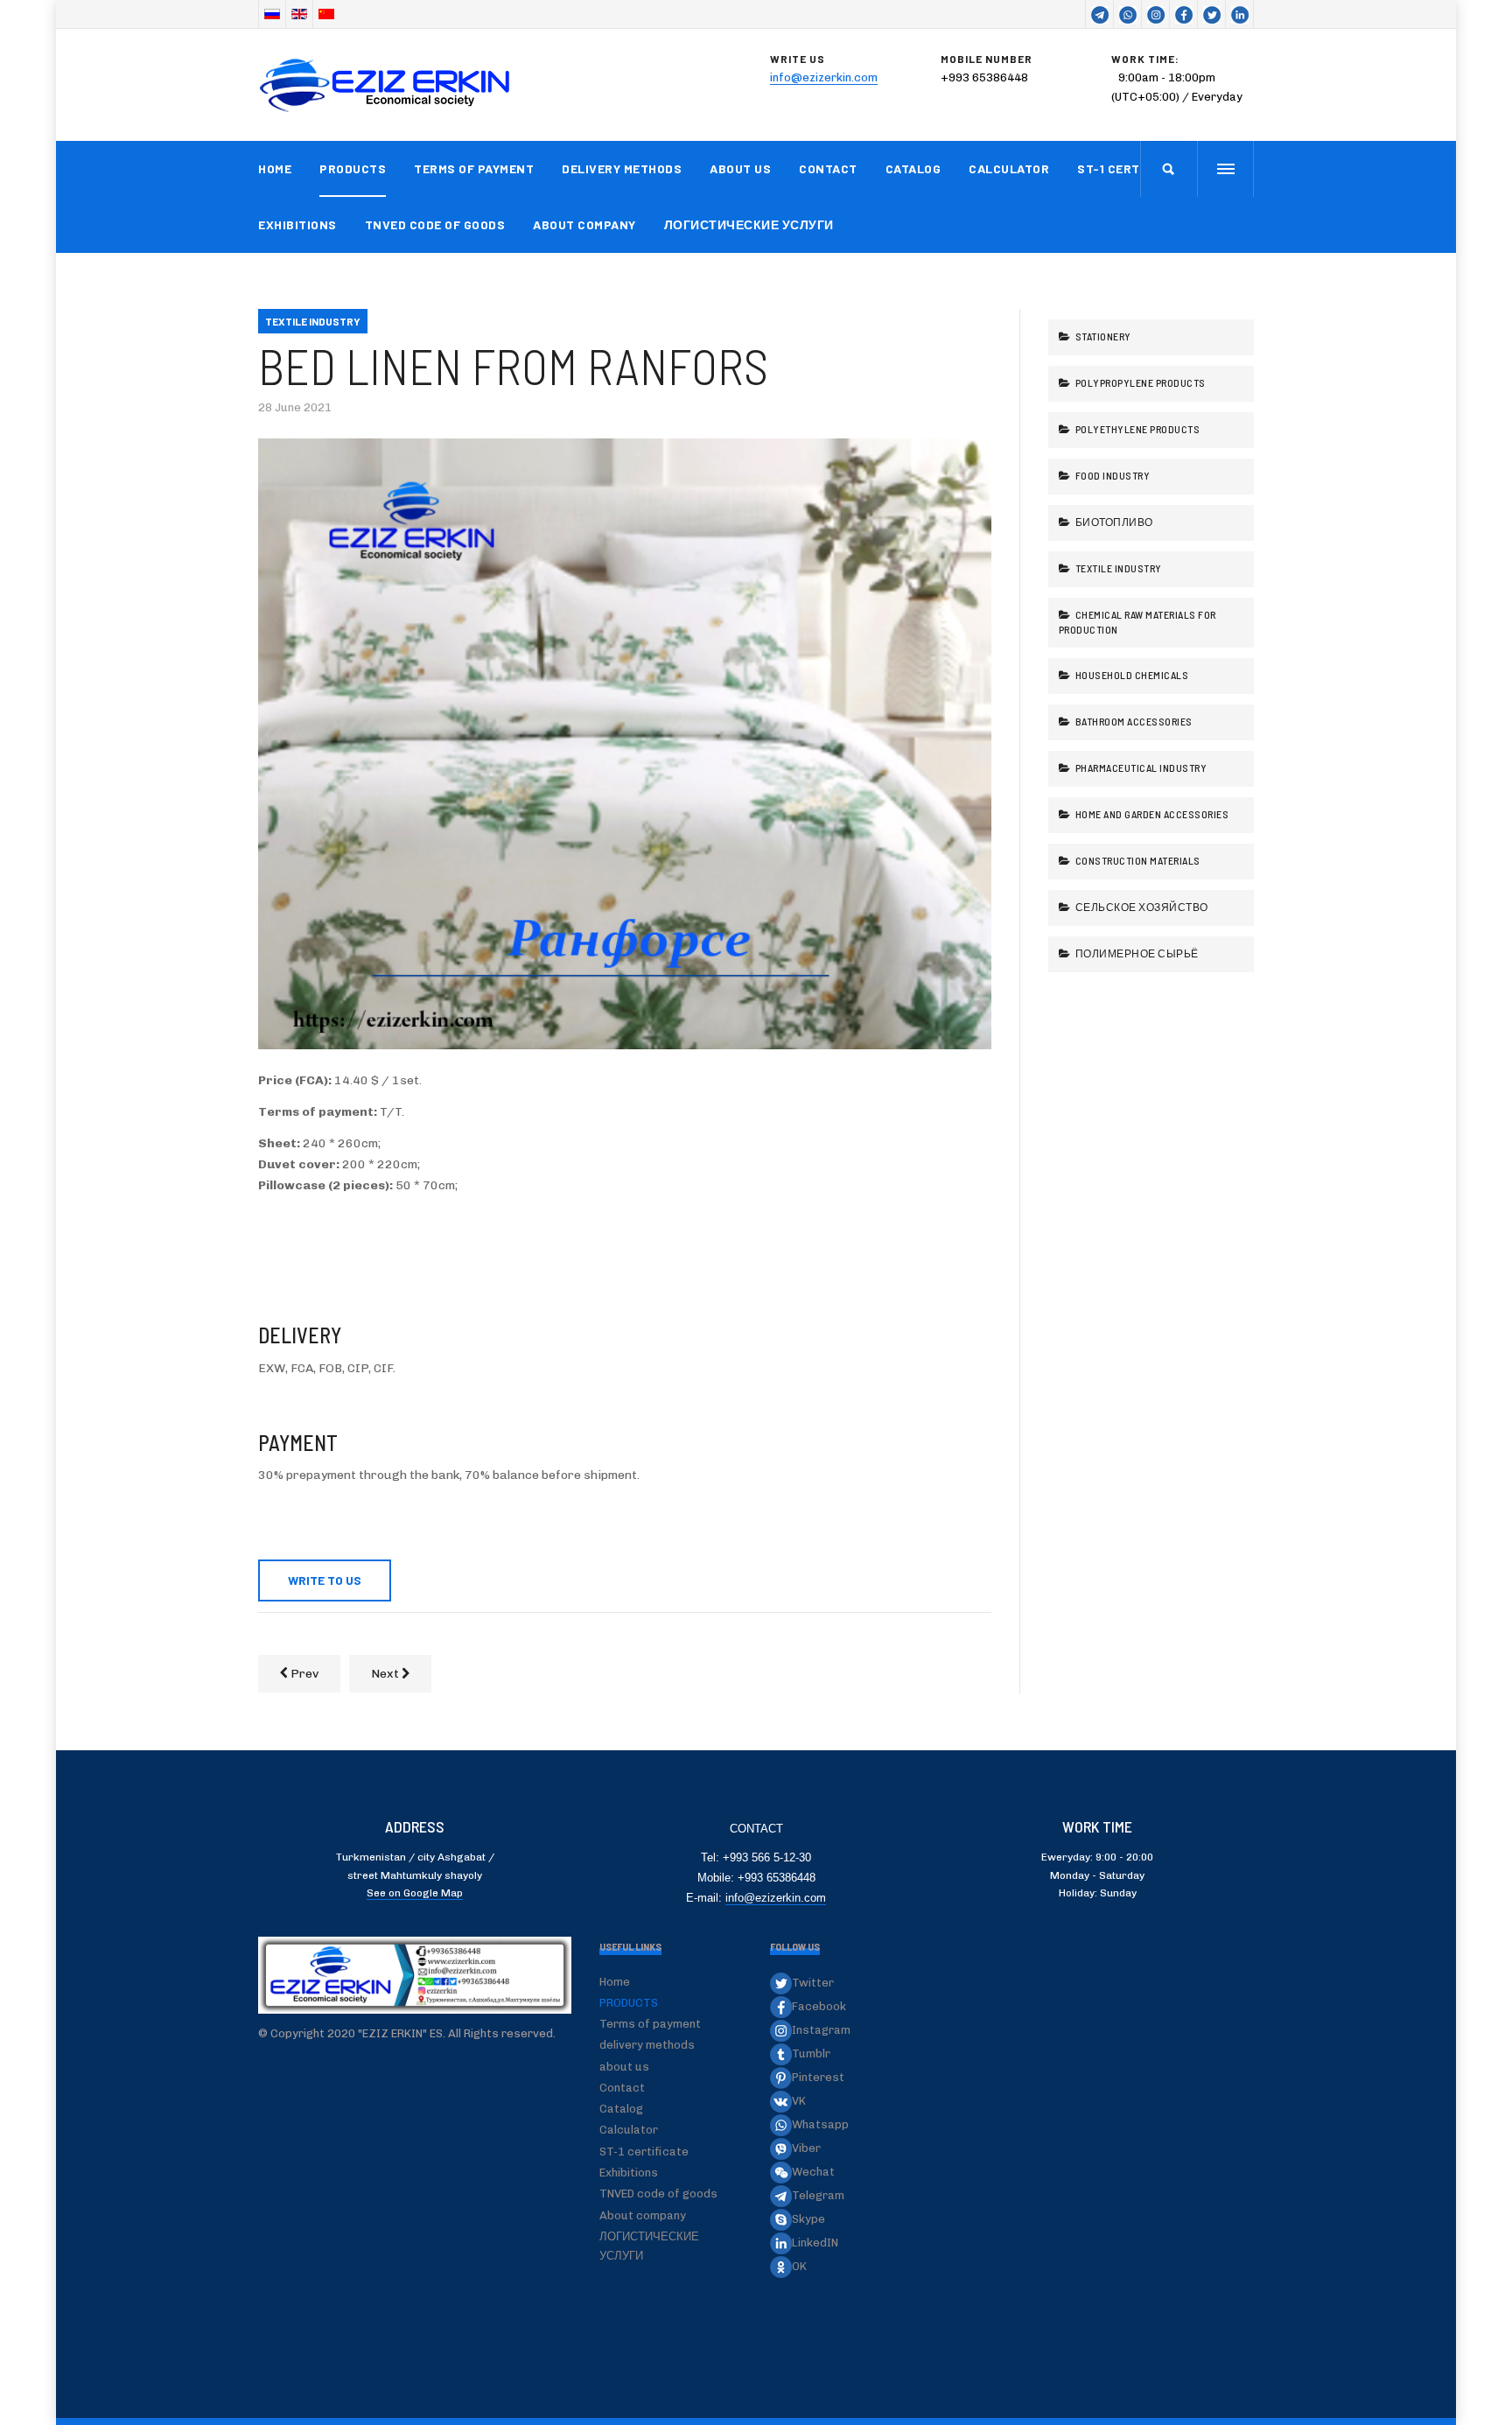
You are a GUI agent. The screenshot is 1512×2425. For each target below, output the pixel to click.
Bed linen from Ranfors (513, 365)
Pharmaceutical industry (1140, 767)
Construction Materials (1137, 860)
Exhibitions (297, 224)
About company (584, 224)
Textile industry (1117, 568)
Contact (828, 168)
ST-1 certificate (1132, 168)
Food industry (1111, 475)
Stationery (1102, 336)
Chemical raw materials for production (1137, 622)
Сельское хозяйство (1141, 907)
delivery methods (622, 168)
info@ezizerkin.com (824, 77)
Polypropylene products (1139, 382)
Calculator (1009, 168)
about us (740, 168)
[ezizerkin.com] (389, 85)
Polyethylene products (1136, 429)
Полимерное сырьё (1136, 953)
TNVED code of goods (435, 224)
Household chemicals (1130, 675)
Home (275, 168)
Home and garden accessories (1151, 814)
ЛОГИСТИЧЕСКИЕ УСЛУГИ (749, 224)
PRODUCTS (353, 168)
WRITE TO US (325, 1580)
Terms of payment (474, 168)
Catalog (913, 168)
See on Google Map (415, 1893)
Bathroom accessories (1133, 721)
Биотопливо (1113, 522)
